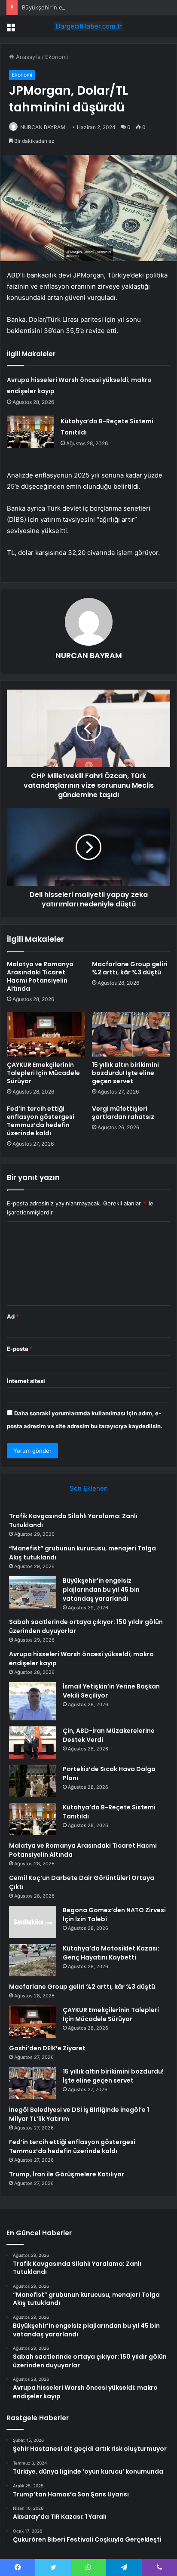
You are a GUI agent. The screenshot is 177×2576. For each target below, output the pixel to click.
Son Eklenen (89, 1488)
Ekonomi (56, 57)
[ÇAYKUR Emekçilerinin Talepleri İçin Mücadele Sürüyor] (46, 1034)
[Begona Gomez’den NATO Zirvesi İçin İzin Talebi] (33, 1922)
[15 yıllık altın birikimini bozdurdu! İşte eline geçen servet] (131, 1034)
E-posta (20, 1349)
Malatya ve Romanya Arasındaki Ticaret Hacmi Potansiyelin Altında (40, 976)
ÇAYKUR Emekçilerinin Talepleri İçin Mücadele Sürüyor (43, 1073)
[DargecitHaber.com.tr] (88, 26)
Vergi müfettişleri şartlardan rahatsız (123, 1113)
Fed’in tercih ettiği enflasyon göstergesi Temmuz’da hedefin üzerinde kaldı (41, 1121)
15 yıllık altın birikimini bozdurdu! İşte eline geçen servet (125, 1073)
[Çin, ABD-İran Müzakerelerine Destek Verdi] (33, 1742)
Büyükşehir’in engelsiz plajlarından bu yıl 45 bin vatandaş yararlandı (101, 1590)
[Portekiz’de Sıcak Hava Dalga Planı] (33, 1781)
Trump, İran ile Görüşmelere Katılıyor (67, 2174)
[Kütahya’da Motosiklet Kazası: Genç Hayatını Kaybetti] (33, 1960)
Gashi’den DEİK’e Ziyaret (47, 2048)
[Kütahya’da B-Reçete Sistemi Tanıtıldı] (31, 432)
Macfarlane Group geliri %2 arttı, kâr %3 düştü (130, 968)
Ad (13, 1316)
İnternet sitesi (26, 1381)
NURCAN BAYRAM (43, 127)
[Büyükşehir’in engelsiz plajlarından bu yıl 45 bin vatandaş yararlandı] (33, 1592)
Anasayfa (27, 57)
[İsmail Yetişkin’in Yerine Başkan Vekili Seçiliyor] (33, 1701)
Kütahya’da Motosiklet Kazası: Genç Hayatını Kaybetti (111, 1953)
